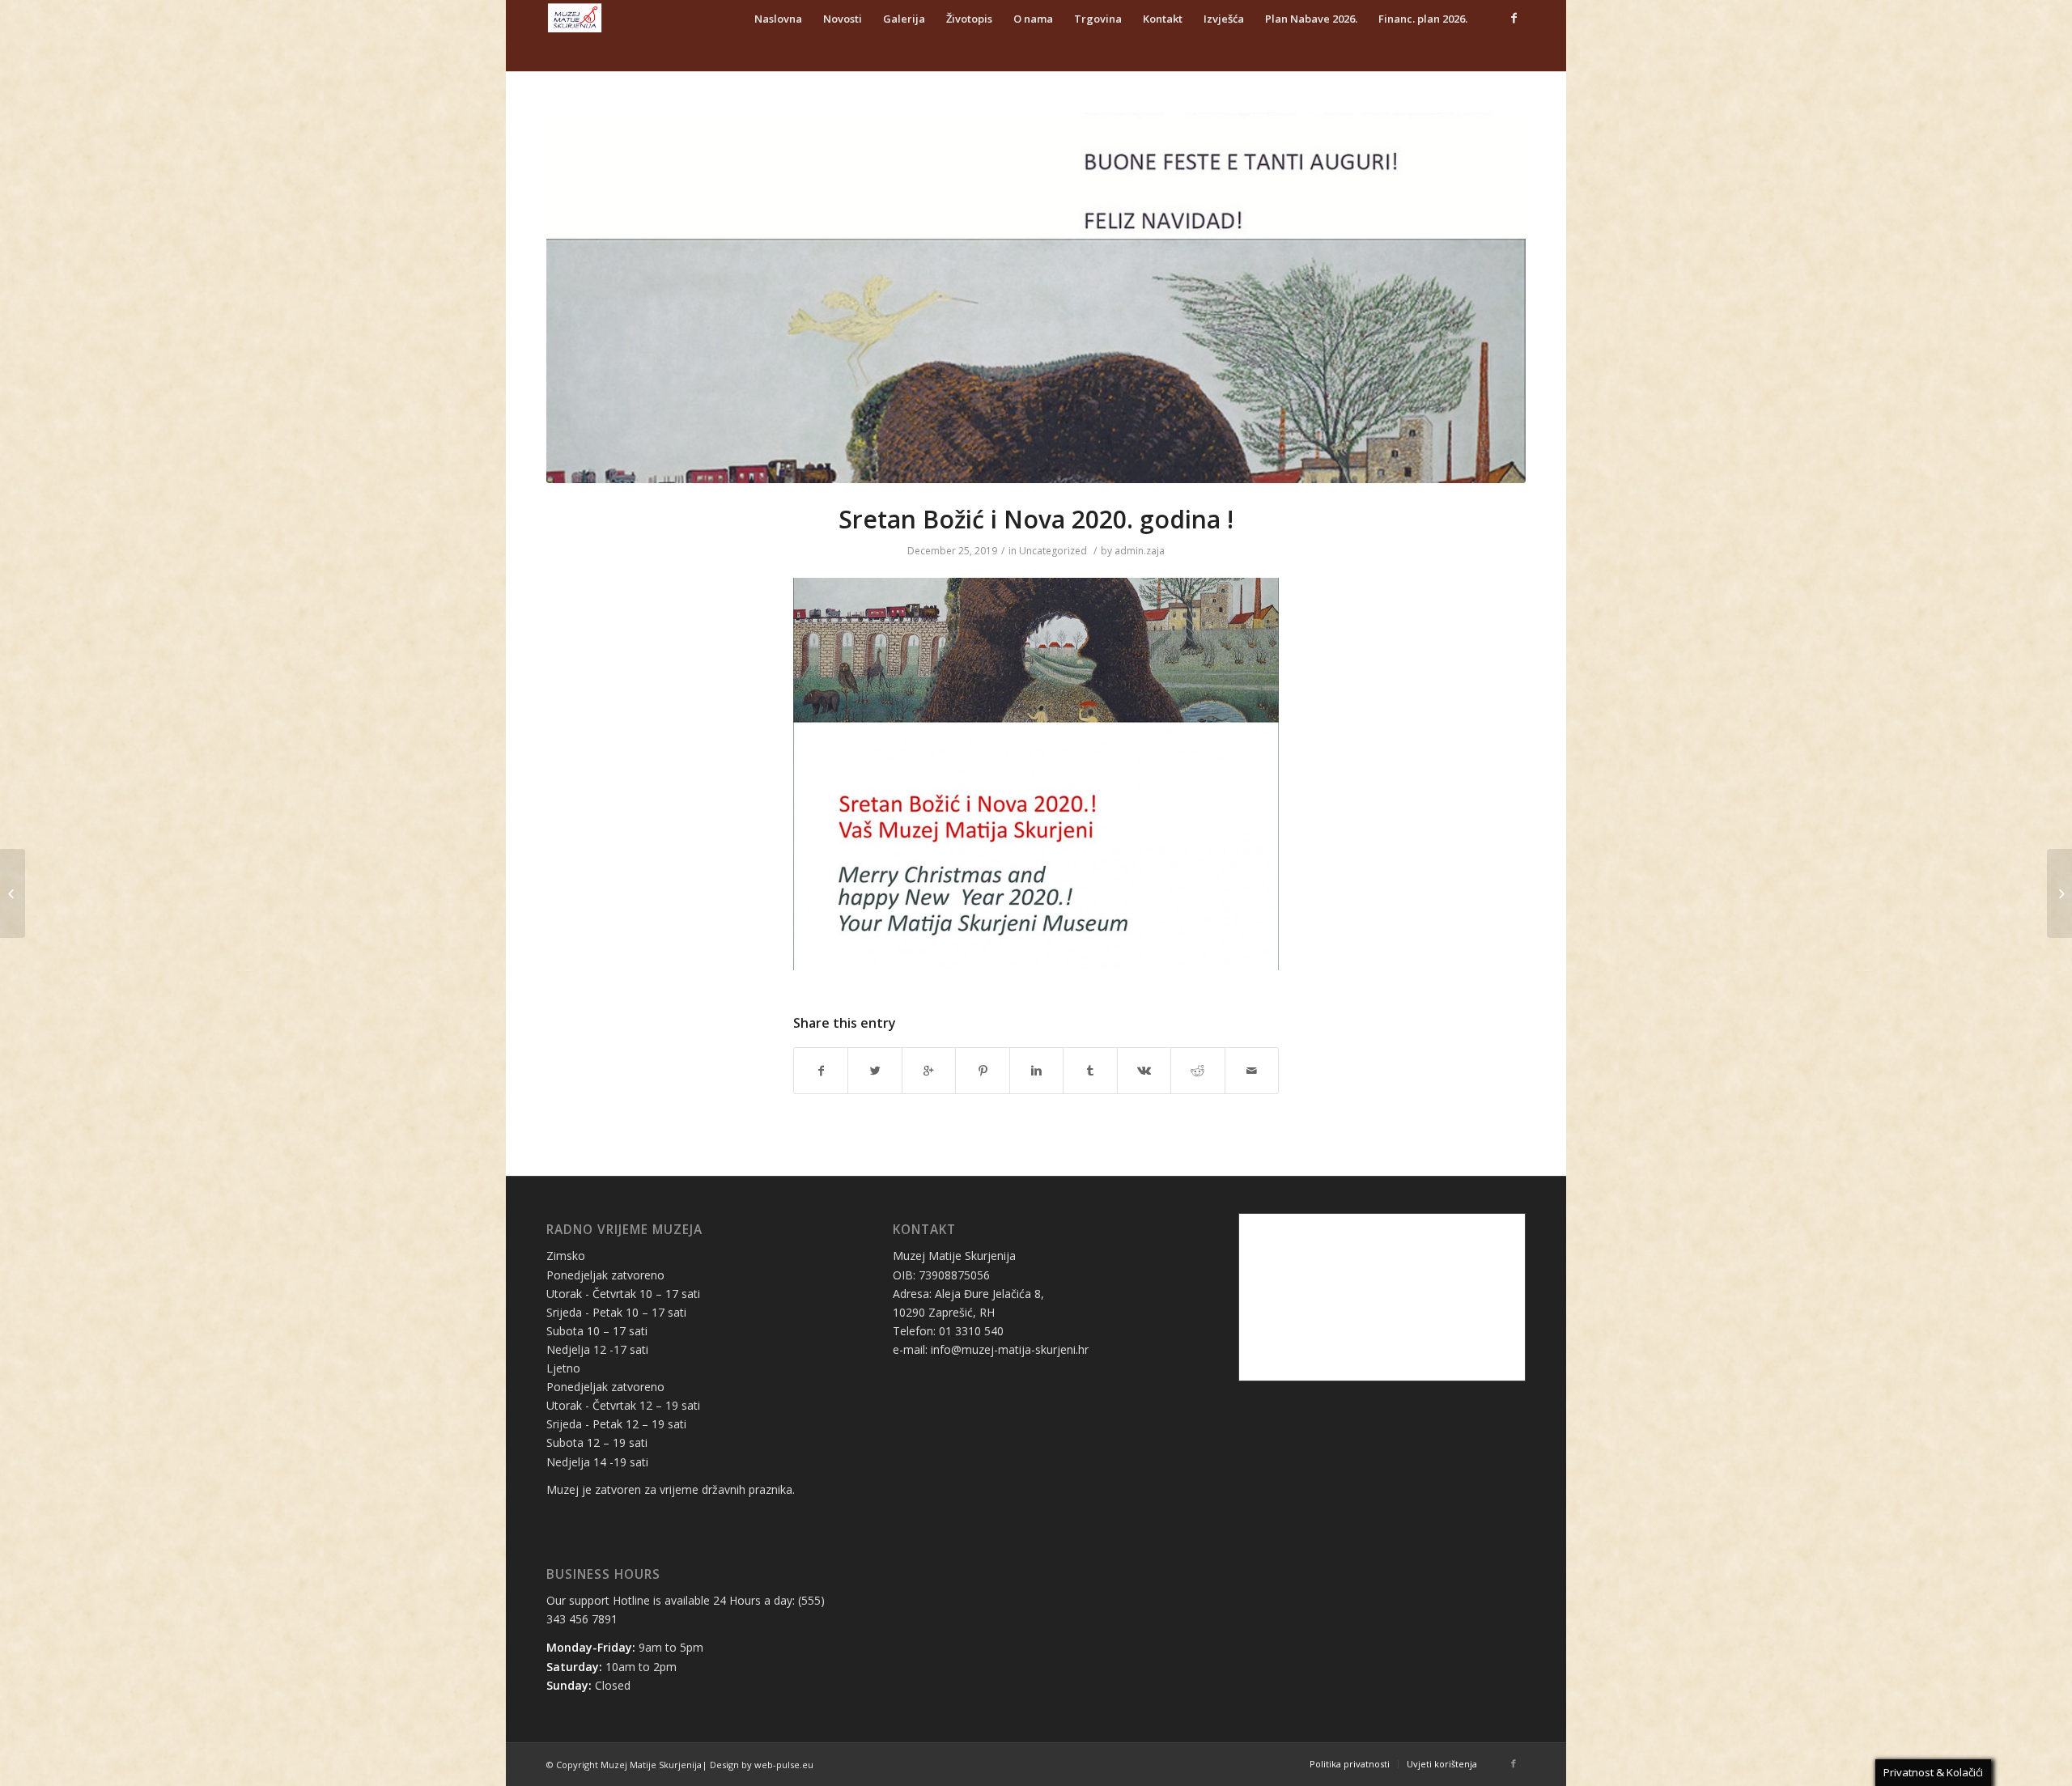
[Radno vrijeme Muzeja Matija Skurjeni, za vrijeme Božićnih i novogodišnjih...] (13, 893)
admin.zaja (1140, 551)
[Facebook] (1514, 18)
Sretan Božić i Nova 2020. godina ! (1036, 519)
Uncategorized (1053, 551)
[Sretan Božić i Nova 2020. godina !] (1036, 298)
